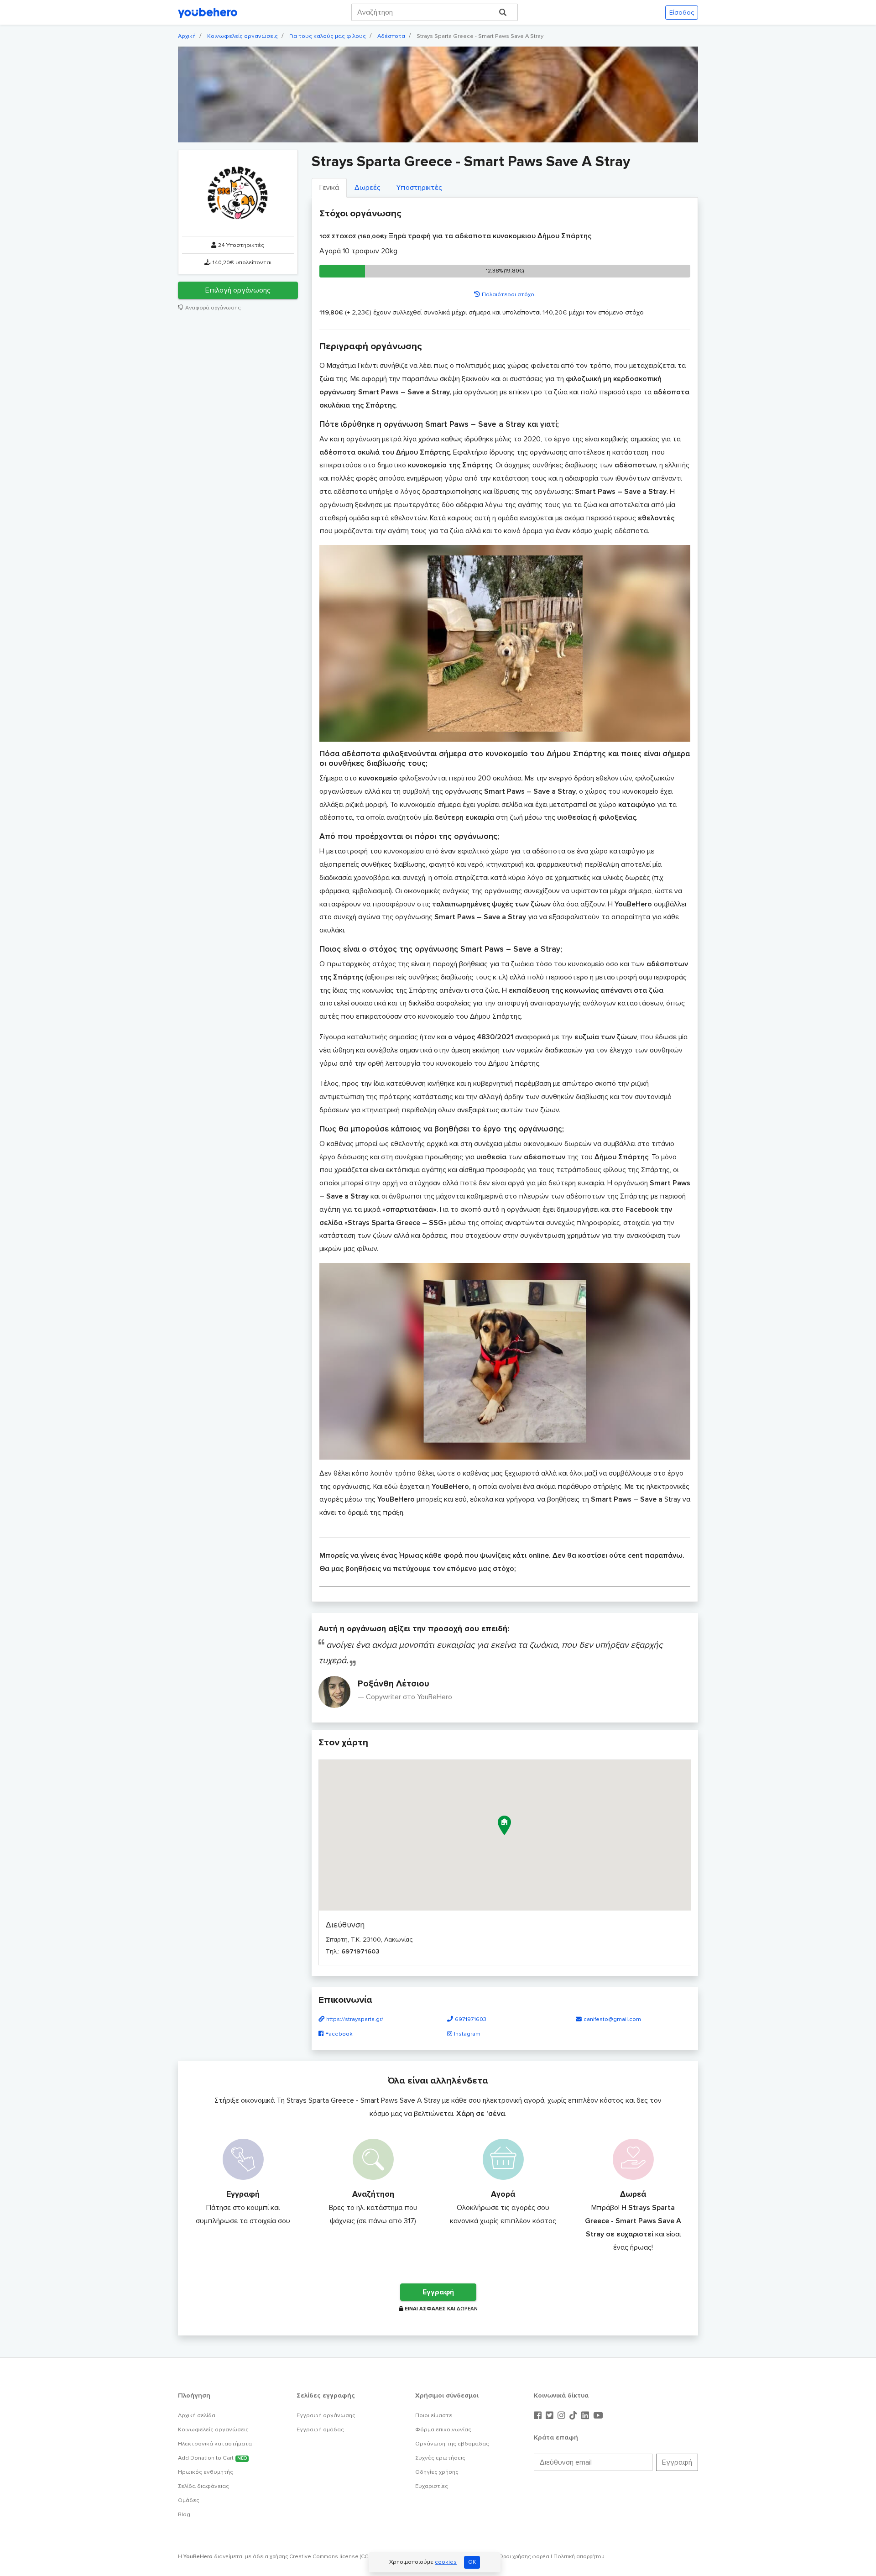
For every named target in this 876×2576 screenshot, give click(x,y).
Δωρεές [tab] (368, 188)
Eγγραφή (438, 2292)
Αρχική (187, 36)
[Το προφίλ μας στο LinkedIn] (586, 2416)
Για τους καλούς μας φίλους (328, 36)
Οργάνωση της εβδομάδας (452, 2444)
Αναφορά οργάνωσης (213, 308)
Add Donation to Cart (212, 2458)
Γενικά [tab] (329, 188)
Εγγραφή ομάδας (320, 2429)
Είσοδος (682, 13)
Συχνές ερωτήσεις (440, 2458)
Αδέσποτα (391, 36)
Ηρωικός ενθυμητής (206, 2472)
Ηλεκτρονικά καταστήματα (215, 2444)
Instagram (467, 2034)
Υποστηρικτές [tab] (419, 188)
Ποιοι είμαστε (434, 2415)
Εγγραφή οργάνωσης (326, 2415)
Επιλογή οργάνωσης (238, 291)
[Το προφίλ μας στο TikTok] (574, 2416)
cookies (446, 2562)
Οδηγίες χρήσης (437, 2472)
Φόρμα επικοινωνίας (443, 2429)
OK (472, 2562)
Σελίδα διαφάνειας (203, 2486)
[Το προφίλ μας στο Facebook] (539, 2416)
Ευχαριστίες (432, 2486)
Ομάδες (189, 2500)
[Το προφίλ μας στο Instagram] (563, 2416)
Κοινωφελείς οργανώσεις (242, 36)
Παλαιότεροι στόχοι (509, 294)
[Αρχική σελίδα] (208, 12)
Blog (184, 2514)
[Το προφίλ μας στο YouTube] (598, 2416)
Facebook (339, 2034)
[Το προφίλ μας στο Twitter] (551, 2416)
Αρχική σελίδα (197, 2415)
